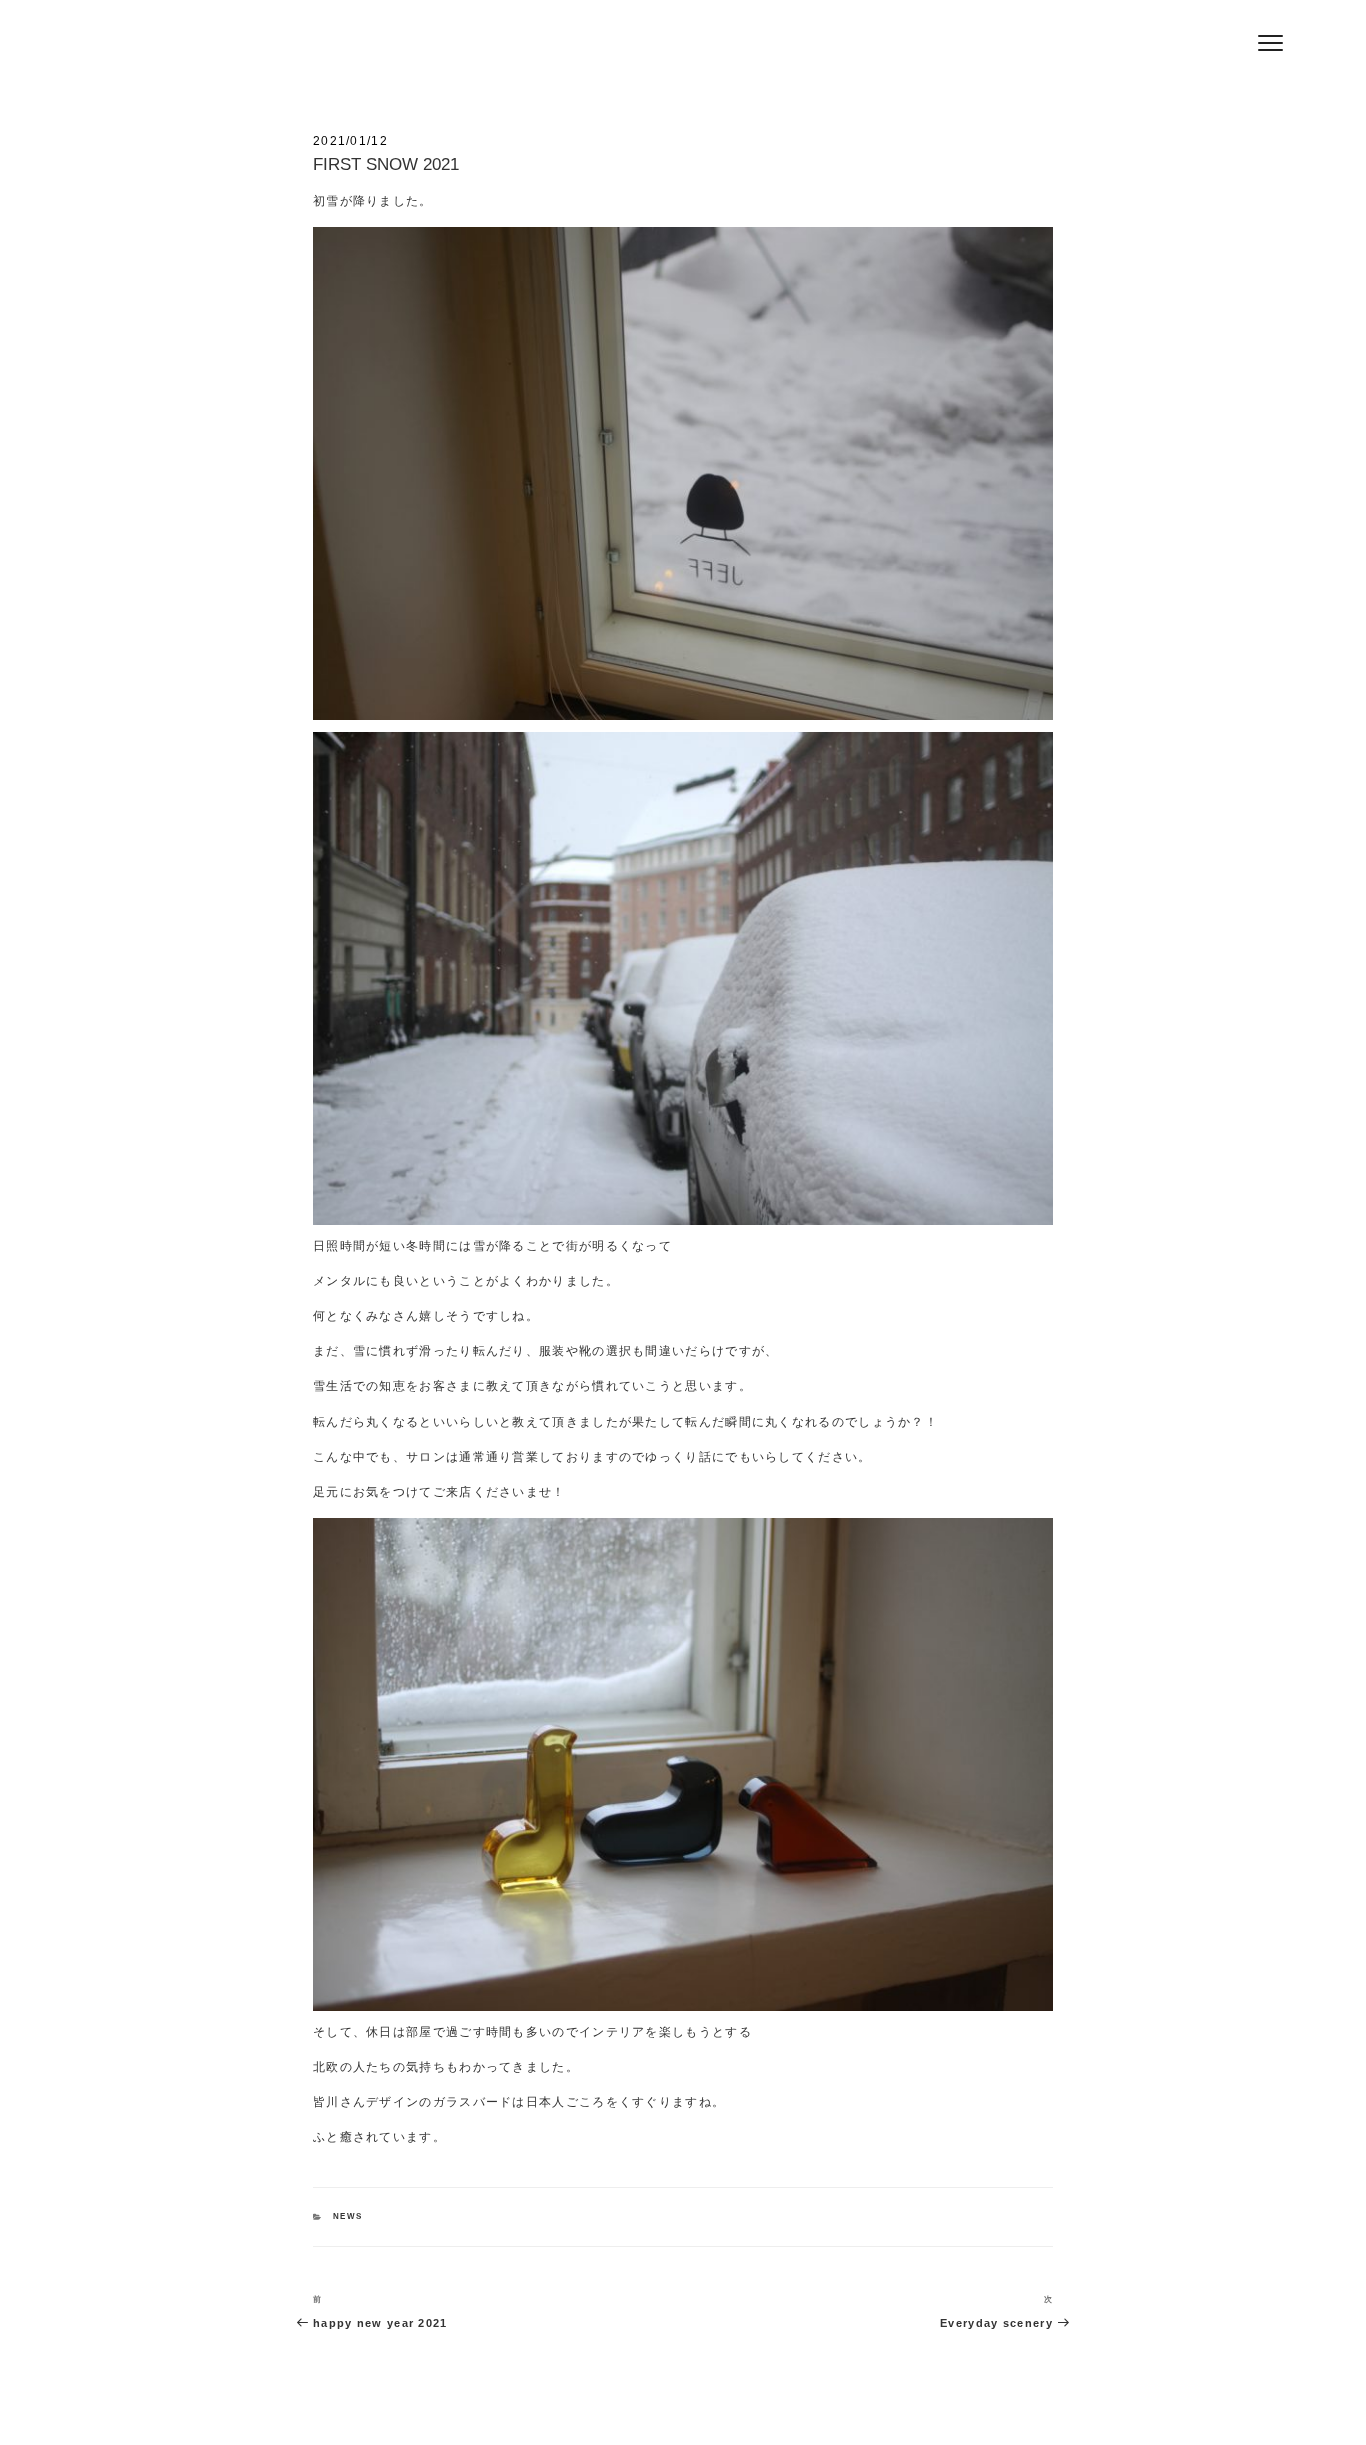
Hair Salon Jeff (344, 51)
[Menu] (1270, 42)
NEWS (347, 2216)
